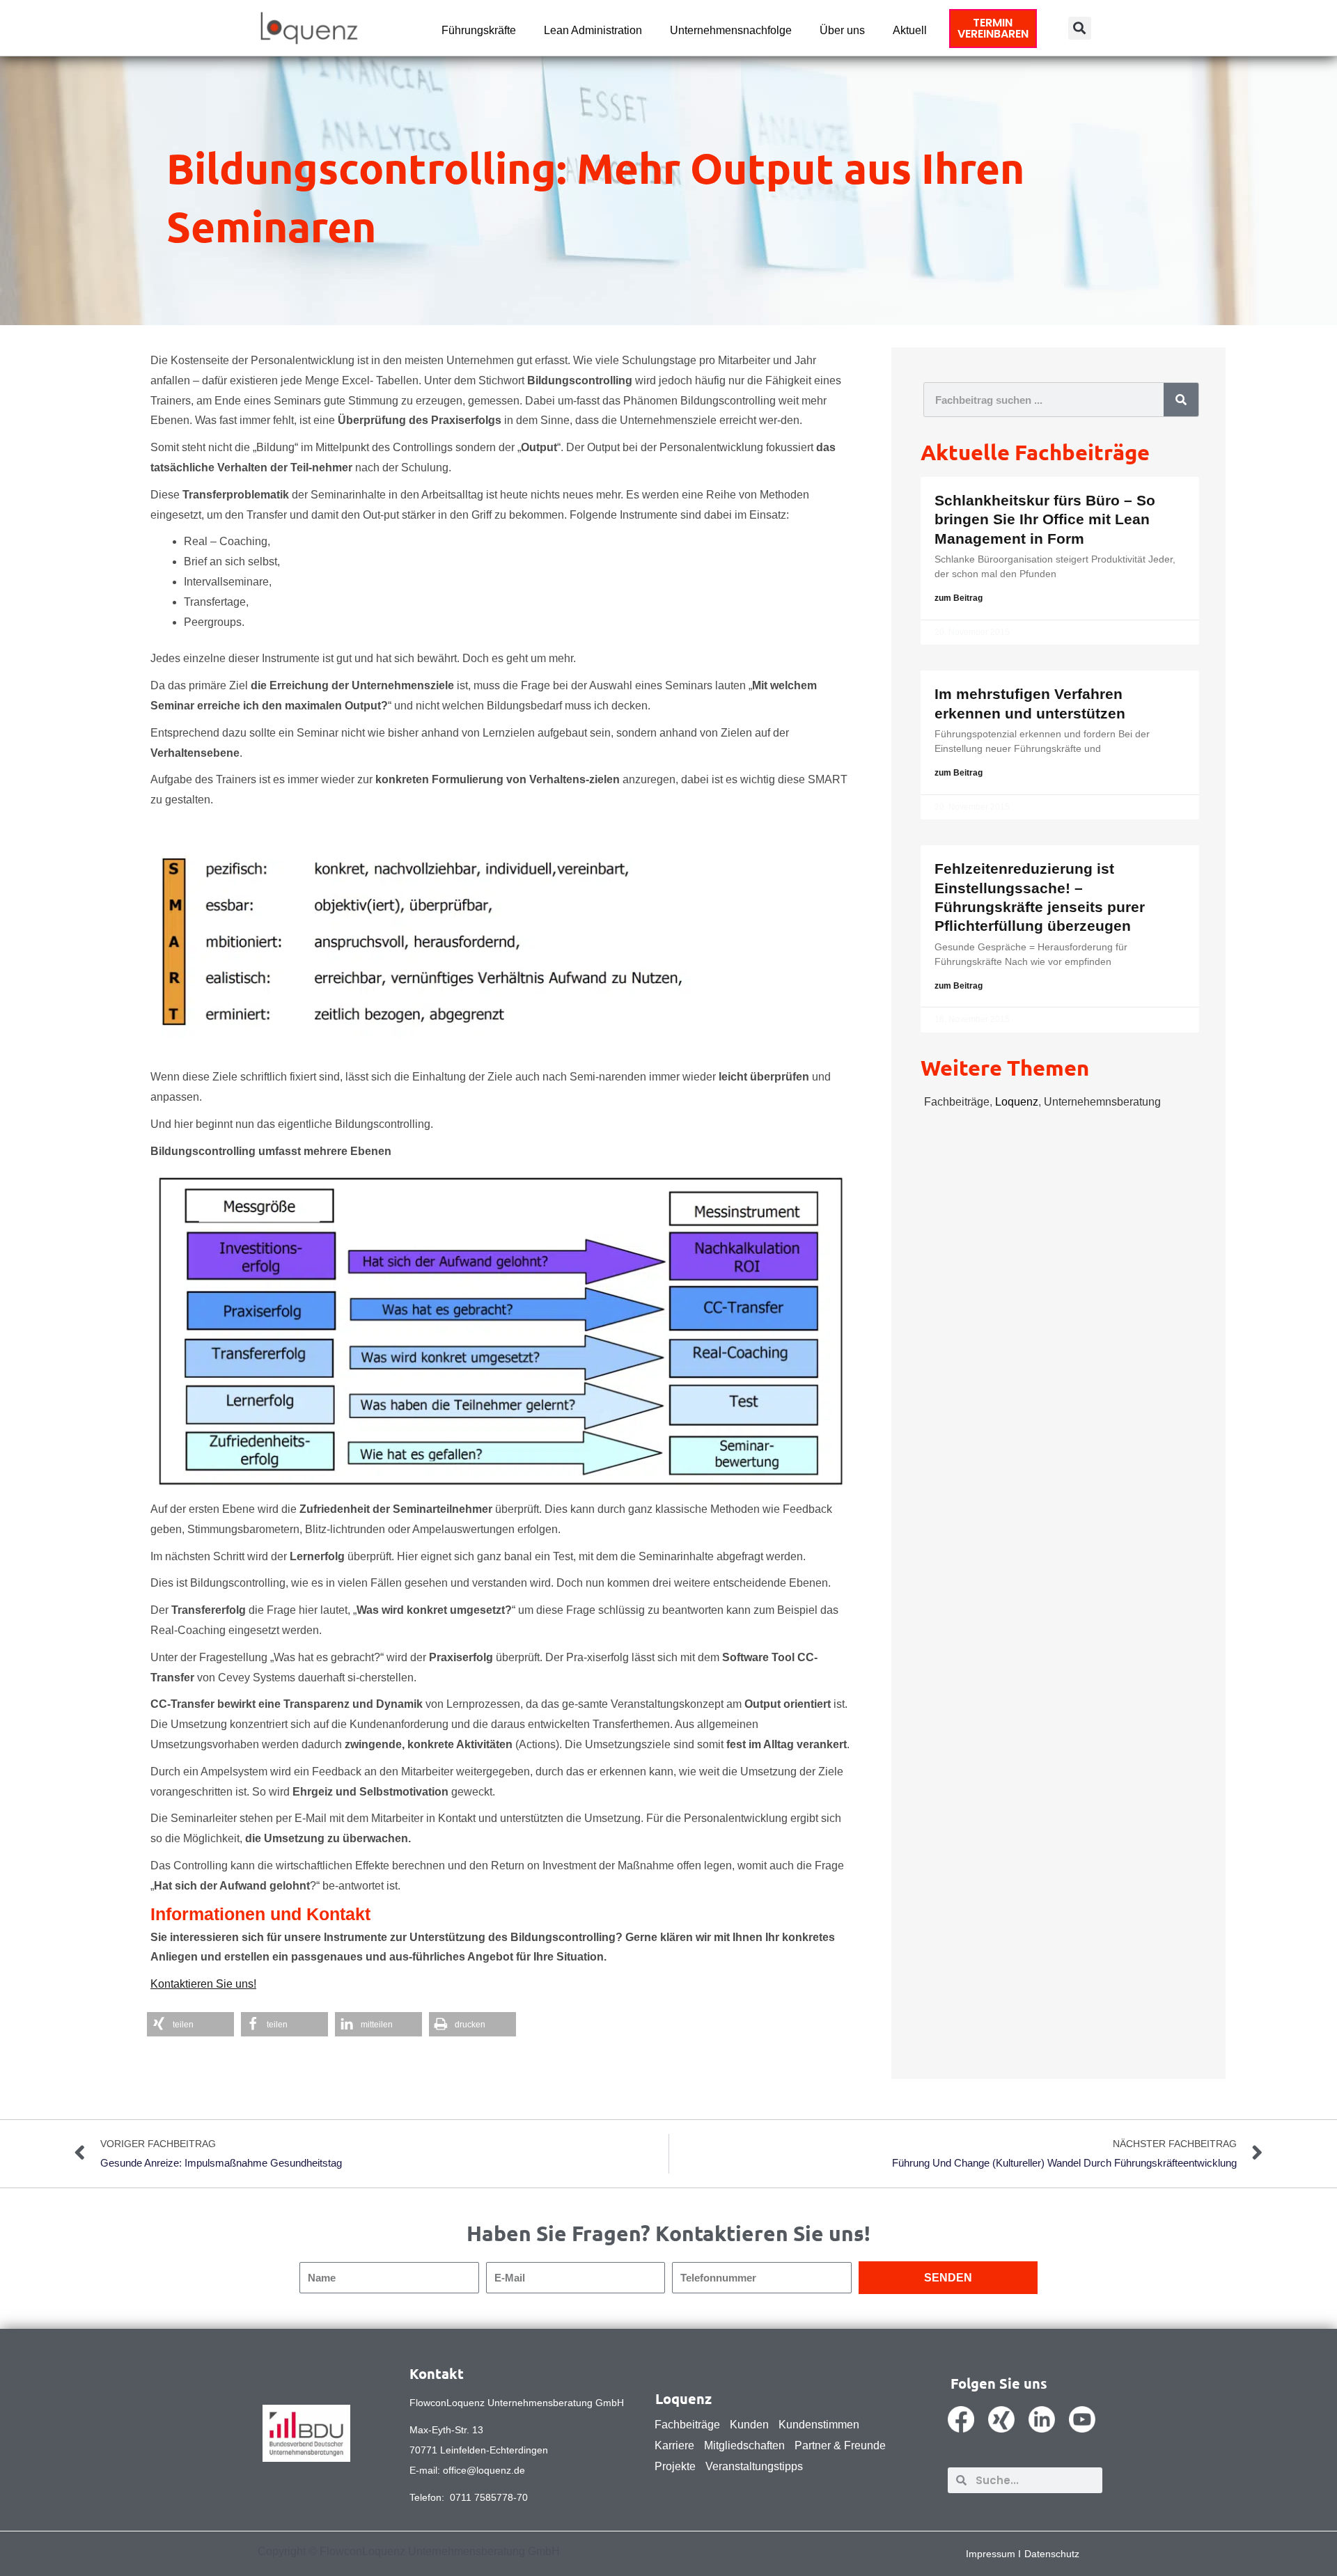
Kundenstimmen (819, 2425)
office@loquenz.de (484, 2470)
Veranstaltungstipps (754, 2466)
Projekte (675, 2466)
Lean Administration (593, 30)
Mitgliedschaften (744, 2445)
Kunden (749, 2425)
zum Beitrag (959, 598)
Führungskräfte (479, 30)
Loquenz (1017, 1102)
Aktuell (910, 30)
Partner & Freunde (840, 2445)
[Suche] (1181, 400)
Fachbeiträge (957, 1102)
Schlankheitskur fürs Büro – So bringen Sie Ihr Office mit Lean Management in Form (1045, 519)
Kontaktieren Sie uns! (203, 1984)
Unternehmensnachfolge (731, 30)
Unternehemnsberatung (1102, 1102)
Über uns (842, 30)
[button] (1080, 28)
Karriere (674, 2445)
